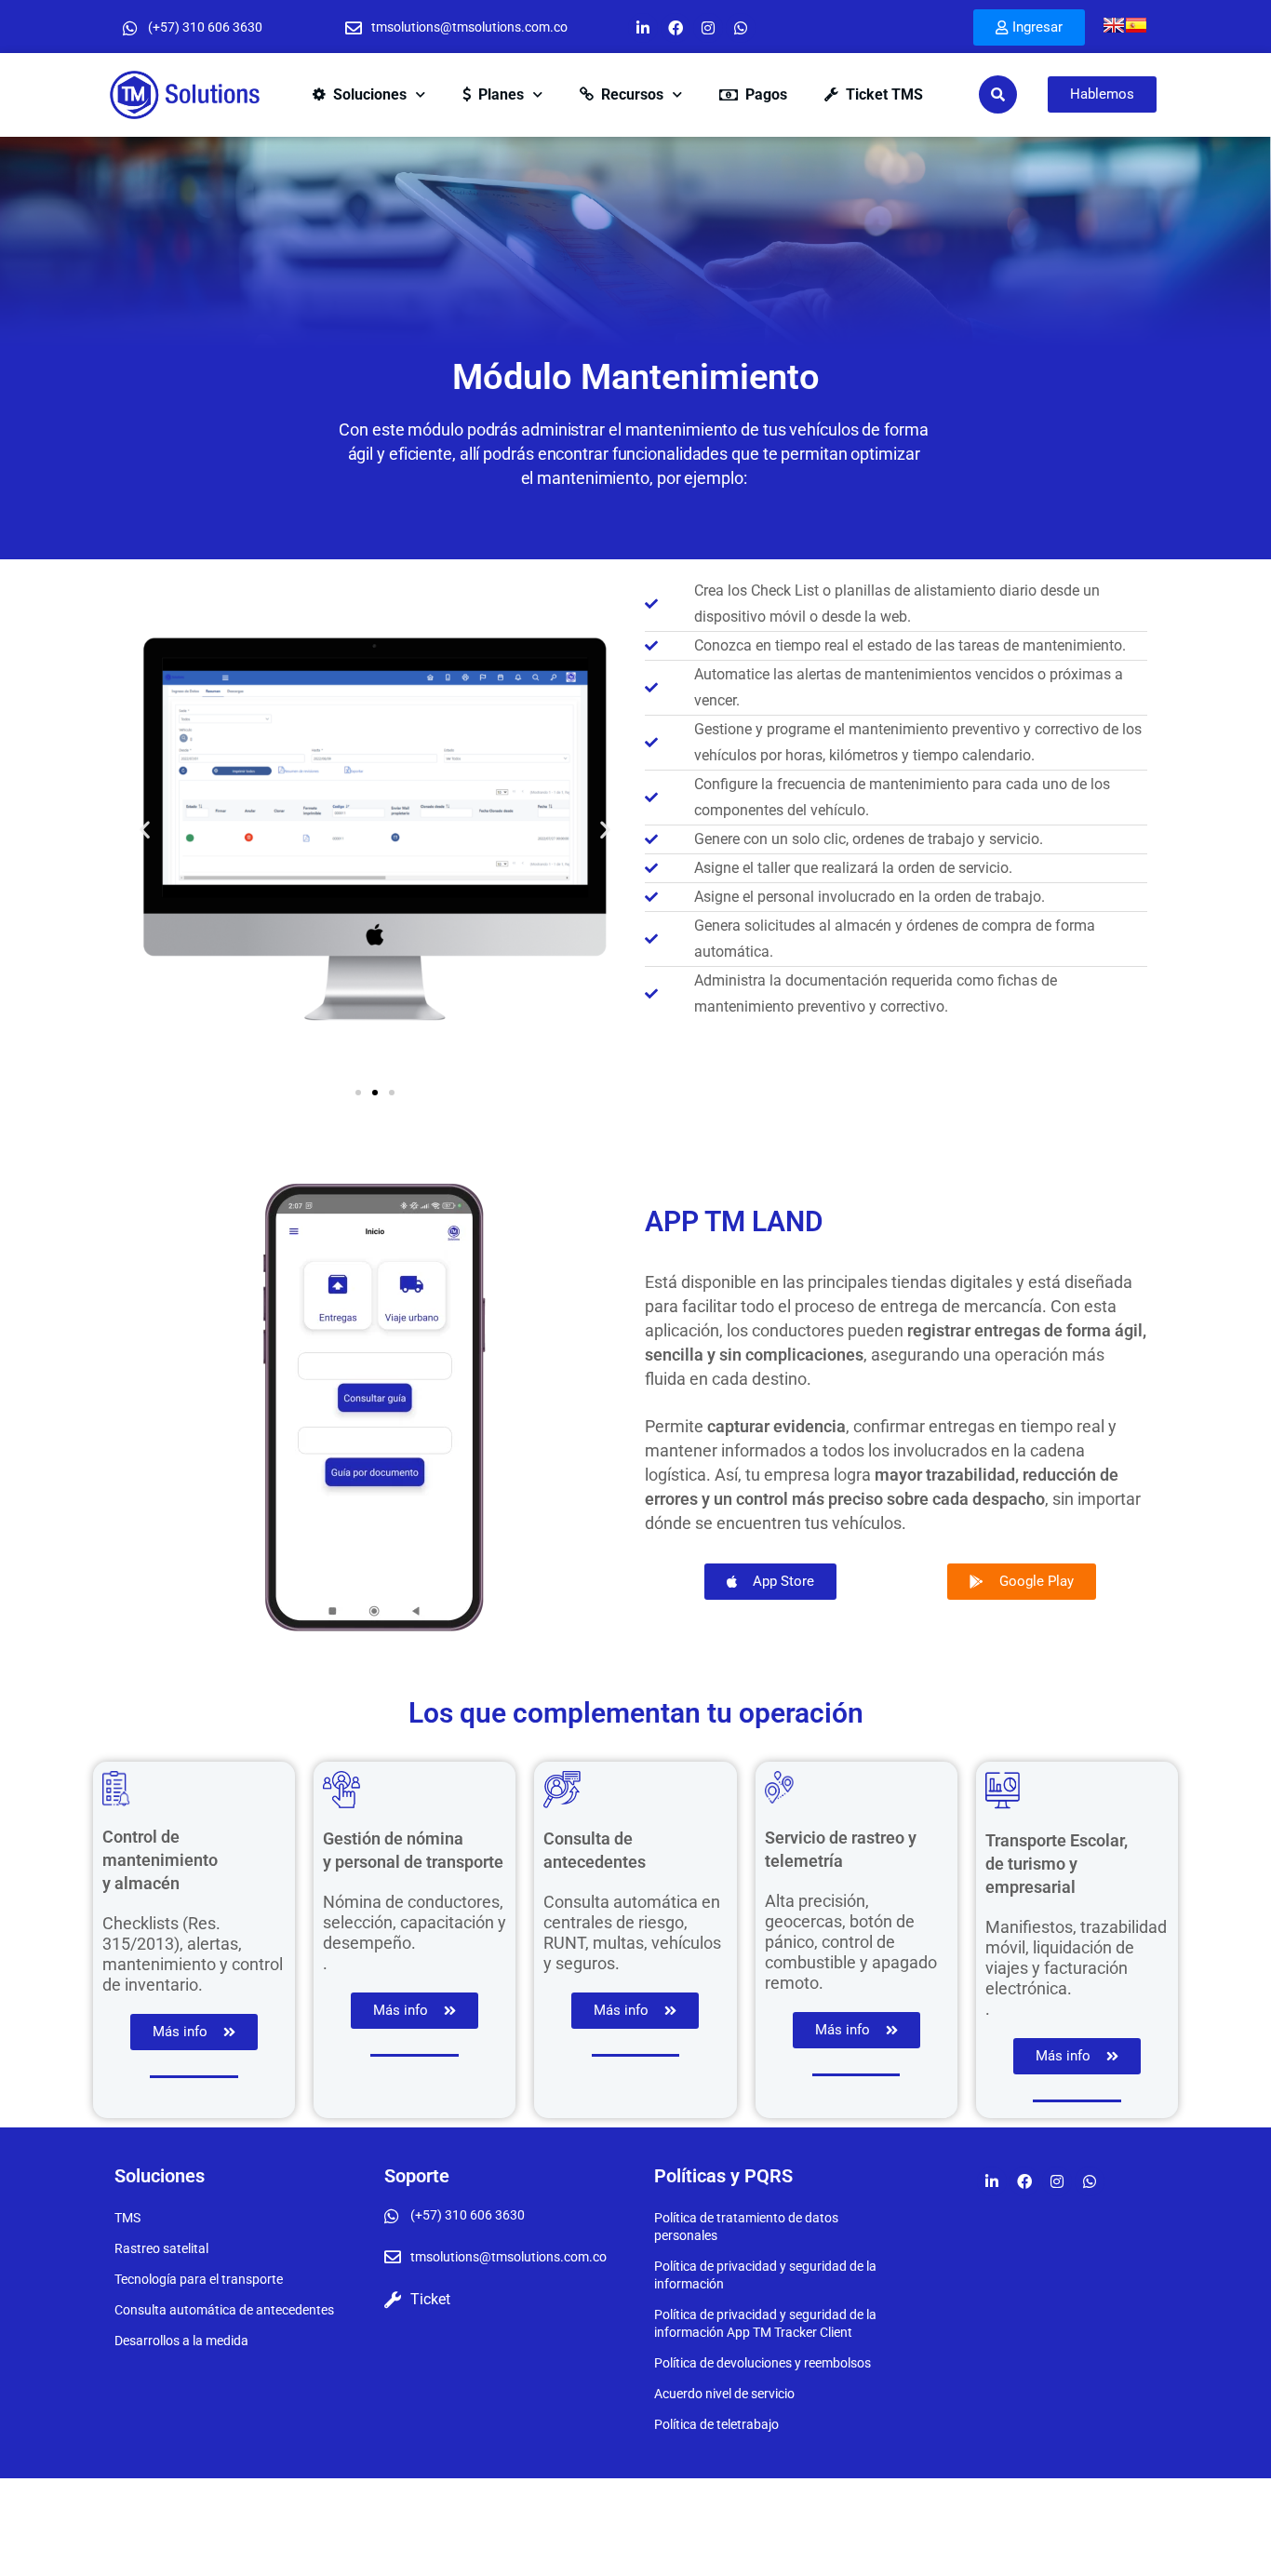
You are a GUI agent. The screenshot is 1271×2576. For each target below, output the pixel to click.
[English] (1114, 25)
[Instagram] (708, 28)
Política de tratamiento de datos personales (746, 2227)
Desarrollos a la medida (181, 2341)
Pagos (766, 94)
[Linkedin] (643, 28)
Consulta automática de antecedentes (224, 2310)
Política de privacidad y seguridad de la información (765, 2275)
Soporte (417, 2176)
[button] (145, 830)
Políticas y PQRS (723, 2176)
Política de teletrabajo (716, 2424)
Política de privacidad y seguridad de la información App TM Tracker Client (765, 2323)
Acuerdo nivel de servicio (724, 2394)
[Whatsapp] (741, 28)
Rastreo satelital (161, 2248)
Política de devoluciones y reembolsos (763, 2363)
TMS (127, 2218)
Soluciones (370, 94)
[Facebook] (676, 28)
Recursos (632, 94)
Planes (501, 94)
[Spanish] (1136, 25)
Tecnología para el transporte (199, 2279)
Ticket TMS (884, 94)
